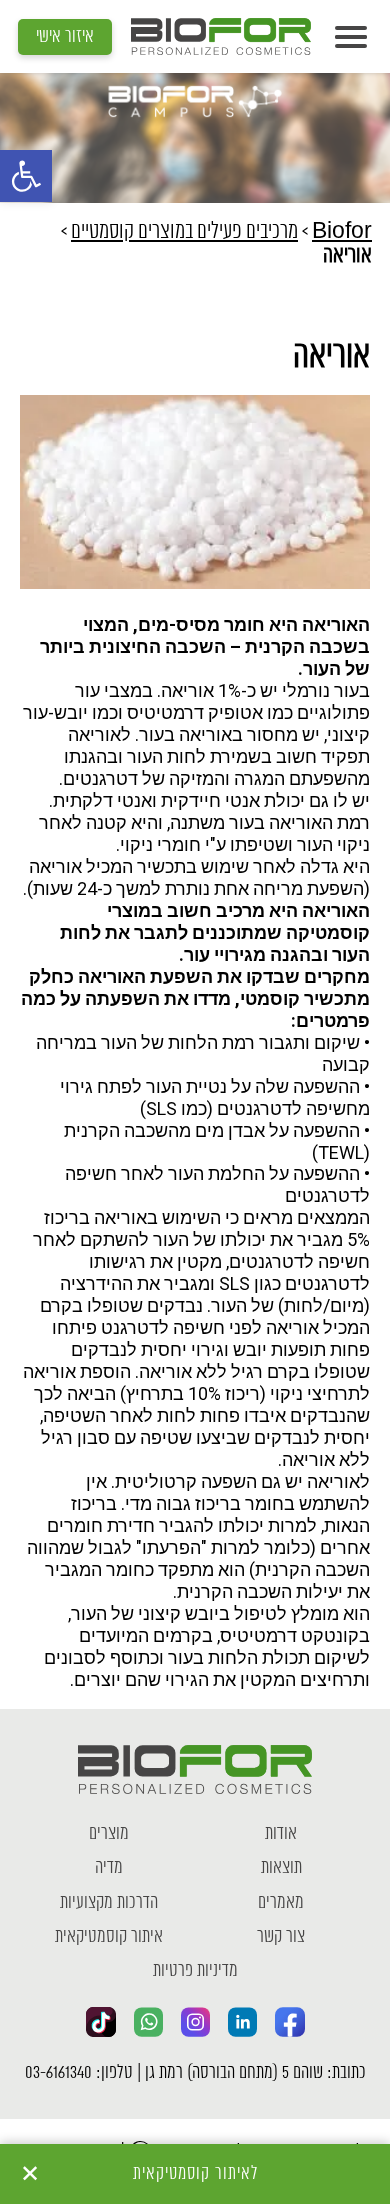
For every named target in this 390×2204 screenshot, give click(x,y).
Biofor (342, 232)
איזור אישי (65, 37)
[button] (26, 176)
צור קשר (281, 1937)
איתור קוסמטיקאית (109, 1937)
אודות (281, 1834)
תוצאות (281, 1868)
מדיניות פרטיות (195, 1971)
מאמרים (281, 1903)
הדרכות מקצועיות (109, 1903)
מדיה (109, 1868)
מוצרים (109, 1834)
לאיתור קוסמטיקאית (195, 2174)
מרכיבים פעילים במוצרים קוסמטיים (184, 232)
